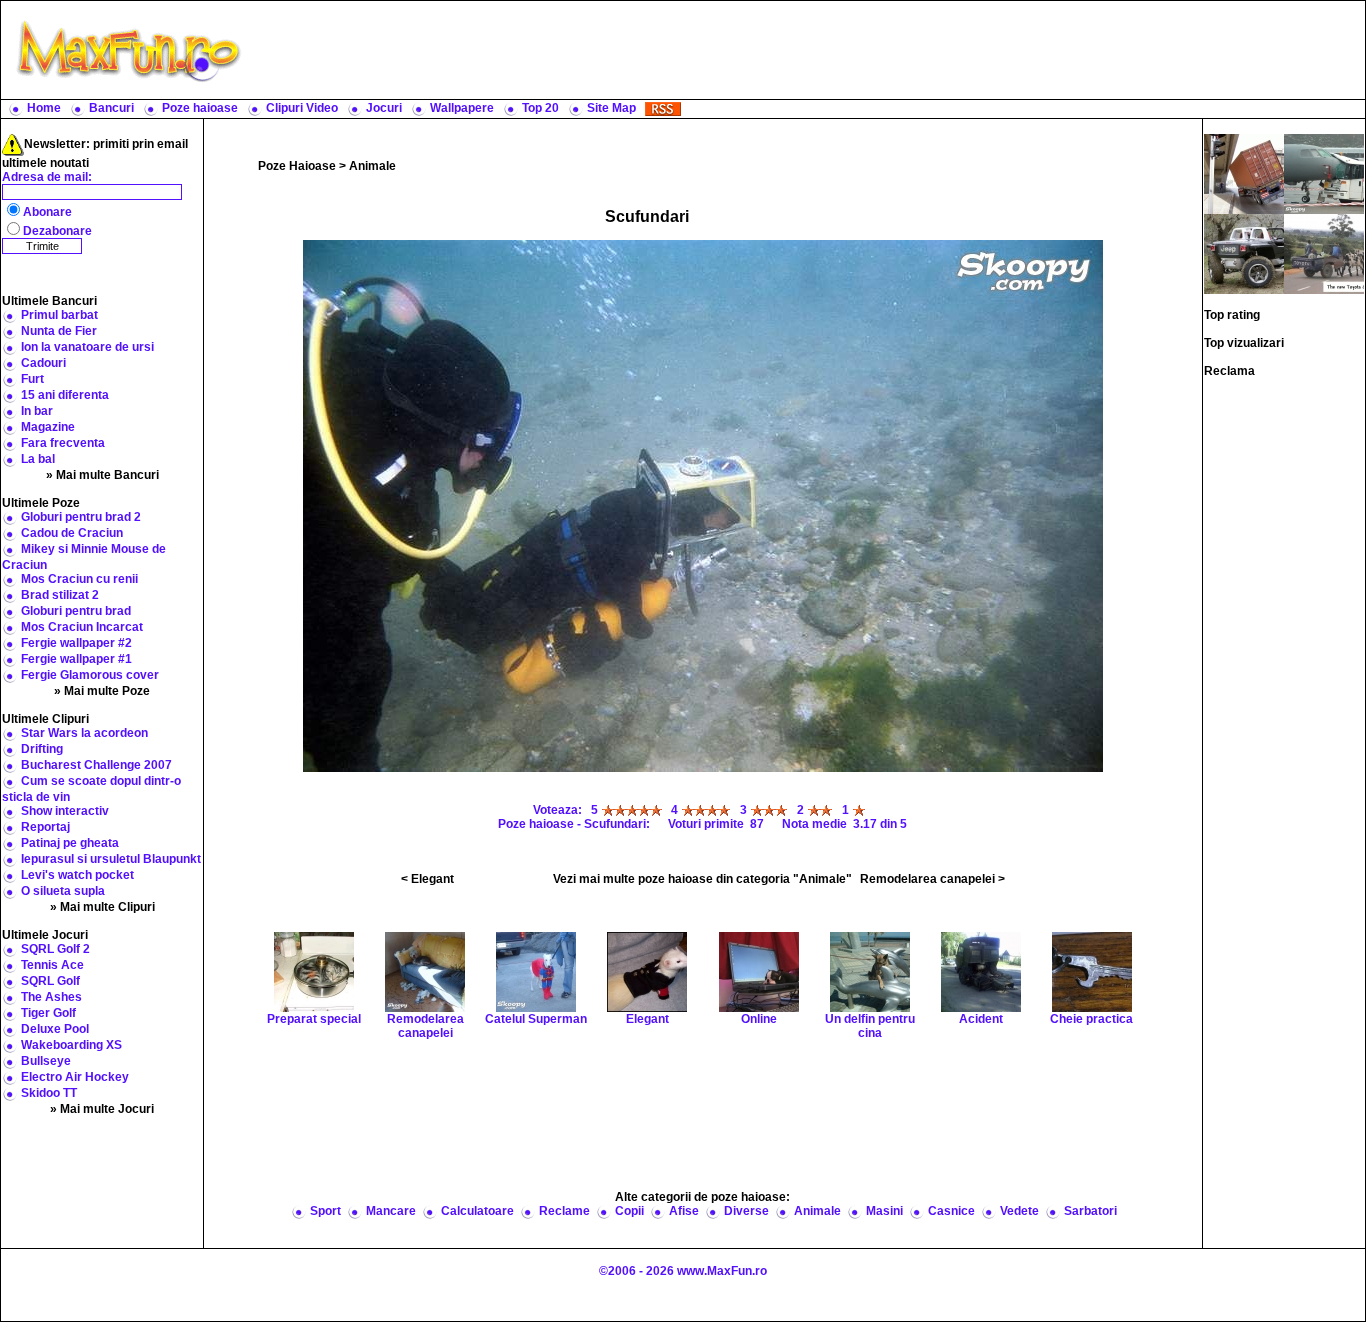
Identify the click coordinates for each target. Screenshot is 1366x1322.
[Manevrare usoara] (1244, 253)
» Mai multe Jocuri (102, 1109)
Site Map (611, 108)
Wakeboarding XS (71, 1045)
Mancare (391, 1211)
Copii (629, 1211)
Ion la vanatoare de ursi (87, 347)
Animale (372, 166)
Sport (325, 1211)
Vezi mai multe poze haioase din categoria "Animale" (702, 879)
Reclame (564, 1211)
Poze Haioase (297, 166)
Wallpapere (462, 108)
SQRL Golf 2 (55, 949)
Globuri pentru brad (76, 611)
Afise (684, 1211)
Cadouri (43, 363)
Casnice (951, 1211)
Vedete (1019, 1211)
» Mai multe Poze (102, 691)
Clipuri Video (302, 108)
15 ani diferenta (65, 395)
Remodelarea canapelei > (932, 879)
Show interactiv (65, 811)
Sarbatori (1090, 1211)
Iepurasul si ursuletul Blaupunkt (111, 859)
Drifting (42, 749)
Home (44, 108)
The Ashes (51, 997)
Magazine (48, 427)
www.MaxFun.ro (722, 1271)
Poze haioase (200, 108)
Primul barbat (59, 315)
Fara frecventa (63, 443)
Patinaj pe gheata (70, 843)
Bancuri (111, 108)
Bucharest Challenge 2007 (96, 765)
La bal (38, 459)
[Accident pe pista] (1324, 173)
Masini (884, 1211)
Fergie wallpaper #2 (76, 643)
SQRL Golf (50, 981)
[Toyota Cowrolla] (1324, 253)
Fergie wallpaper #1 (76, 659)
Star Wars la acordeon (84, 733)
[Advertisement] (808, 50)
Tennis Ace (52, 965)
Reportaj (45, 827)
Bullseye (46, 1061)
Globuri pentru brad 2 (81, 517)
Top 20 (540, 108)
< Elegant (427, 879)
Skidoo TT (49, 1093)
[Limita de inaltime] (1244, 173)
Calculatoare (477, 1211)
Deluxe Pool (55, 1029)
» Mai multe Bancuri (102, 475)
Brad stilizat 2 (60, 595)
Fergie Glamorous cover (90, 675)
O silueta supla (63, 891)
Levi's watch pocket (77, 875)
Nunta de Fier (59, 331)
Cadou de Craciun (72, 533)
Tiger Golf (48, 1013)
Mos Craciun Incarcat (82, 627)
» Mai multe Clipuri (102, 907)
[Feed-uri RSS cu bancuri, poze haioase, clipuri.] (663, 108)
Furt (32, 379)
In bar (37, 411)
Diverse (746, 1211)
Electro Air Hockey (75, 1077)
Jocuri (384, 108)
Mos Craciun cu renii (79, 579)
